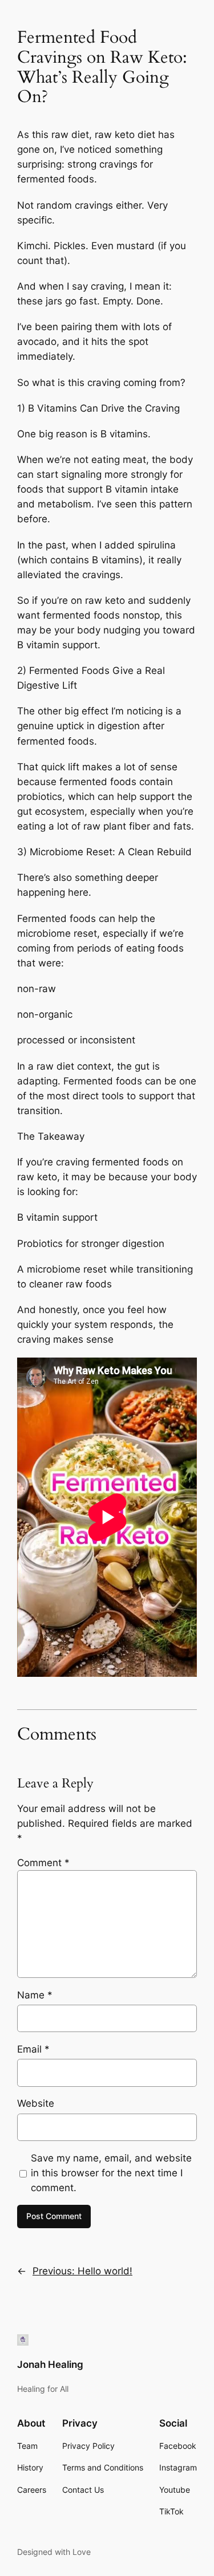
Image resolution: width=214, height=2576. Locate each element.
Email (33, 2049)
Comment (43, 1863)
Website (36, 2103)
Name (35, 1995)
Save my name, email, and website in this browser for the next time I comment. (111, 2173)
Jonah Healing (50, 2364)
